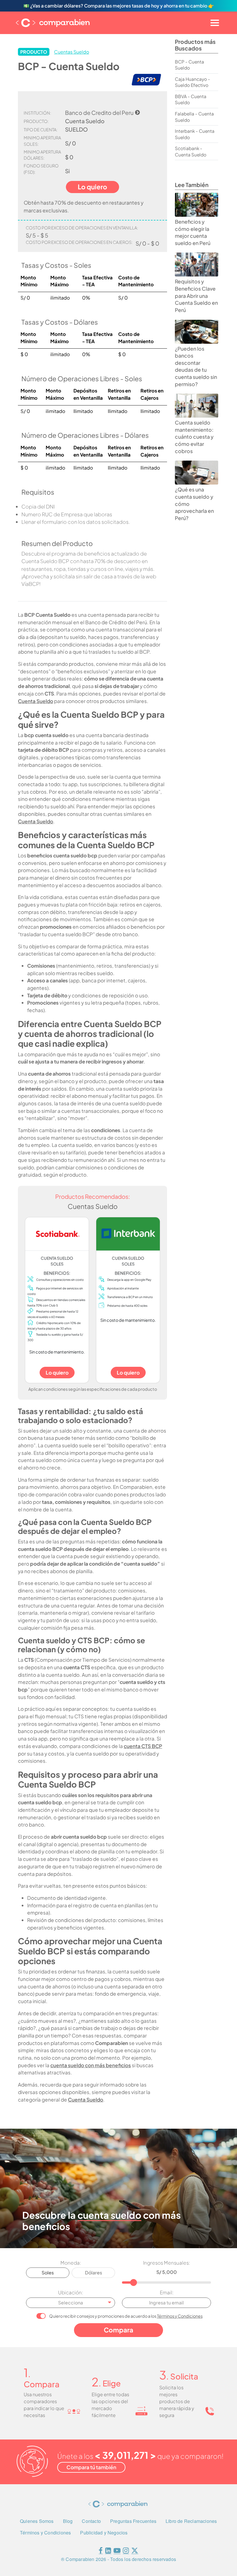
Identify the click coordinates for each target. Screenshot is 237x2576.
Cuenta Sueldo (36, 701)
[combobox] (71, 2303)
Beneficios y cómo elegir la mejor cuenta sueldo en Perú (193, 232)
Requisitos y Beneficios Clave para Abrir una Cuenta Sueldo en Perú (196, 296)
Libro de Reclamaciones (191, 2521)
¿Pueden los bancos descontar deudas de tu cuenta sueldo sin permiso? (196, 366)
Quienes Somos (37, 2521)
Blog (68, 2521)
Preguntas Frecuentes (133, 2521)
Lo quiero (57, 1373)
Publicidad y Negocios (104, 2533)
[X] (135, 2552)
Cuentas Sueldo (72, 52)
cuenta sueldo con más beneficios (91, 2065)
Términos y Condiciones (180, 2316)
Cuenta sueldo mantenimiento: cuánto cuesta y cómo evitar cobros (194, 437)
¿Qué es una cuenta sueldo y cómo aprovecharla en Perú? (194, 504)
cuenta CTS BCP (143, 1746)
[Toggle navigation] (215, 23)
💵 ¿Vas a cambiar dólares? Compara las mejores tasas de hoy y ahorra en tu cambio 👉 (119, 6)
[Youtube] (117, 2552)
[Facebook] (101, 2552)
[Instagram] (126, 2552)
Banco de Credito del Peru (99, 113)
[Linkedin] (108, 2552)
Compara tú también (91, 2467)
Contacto (91, 2521)
